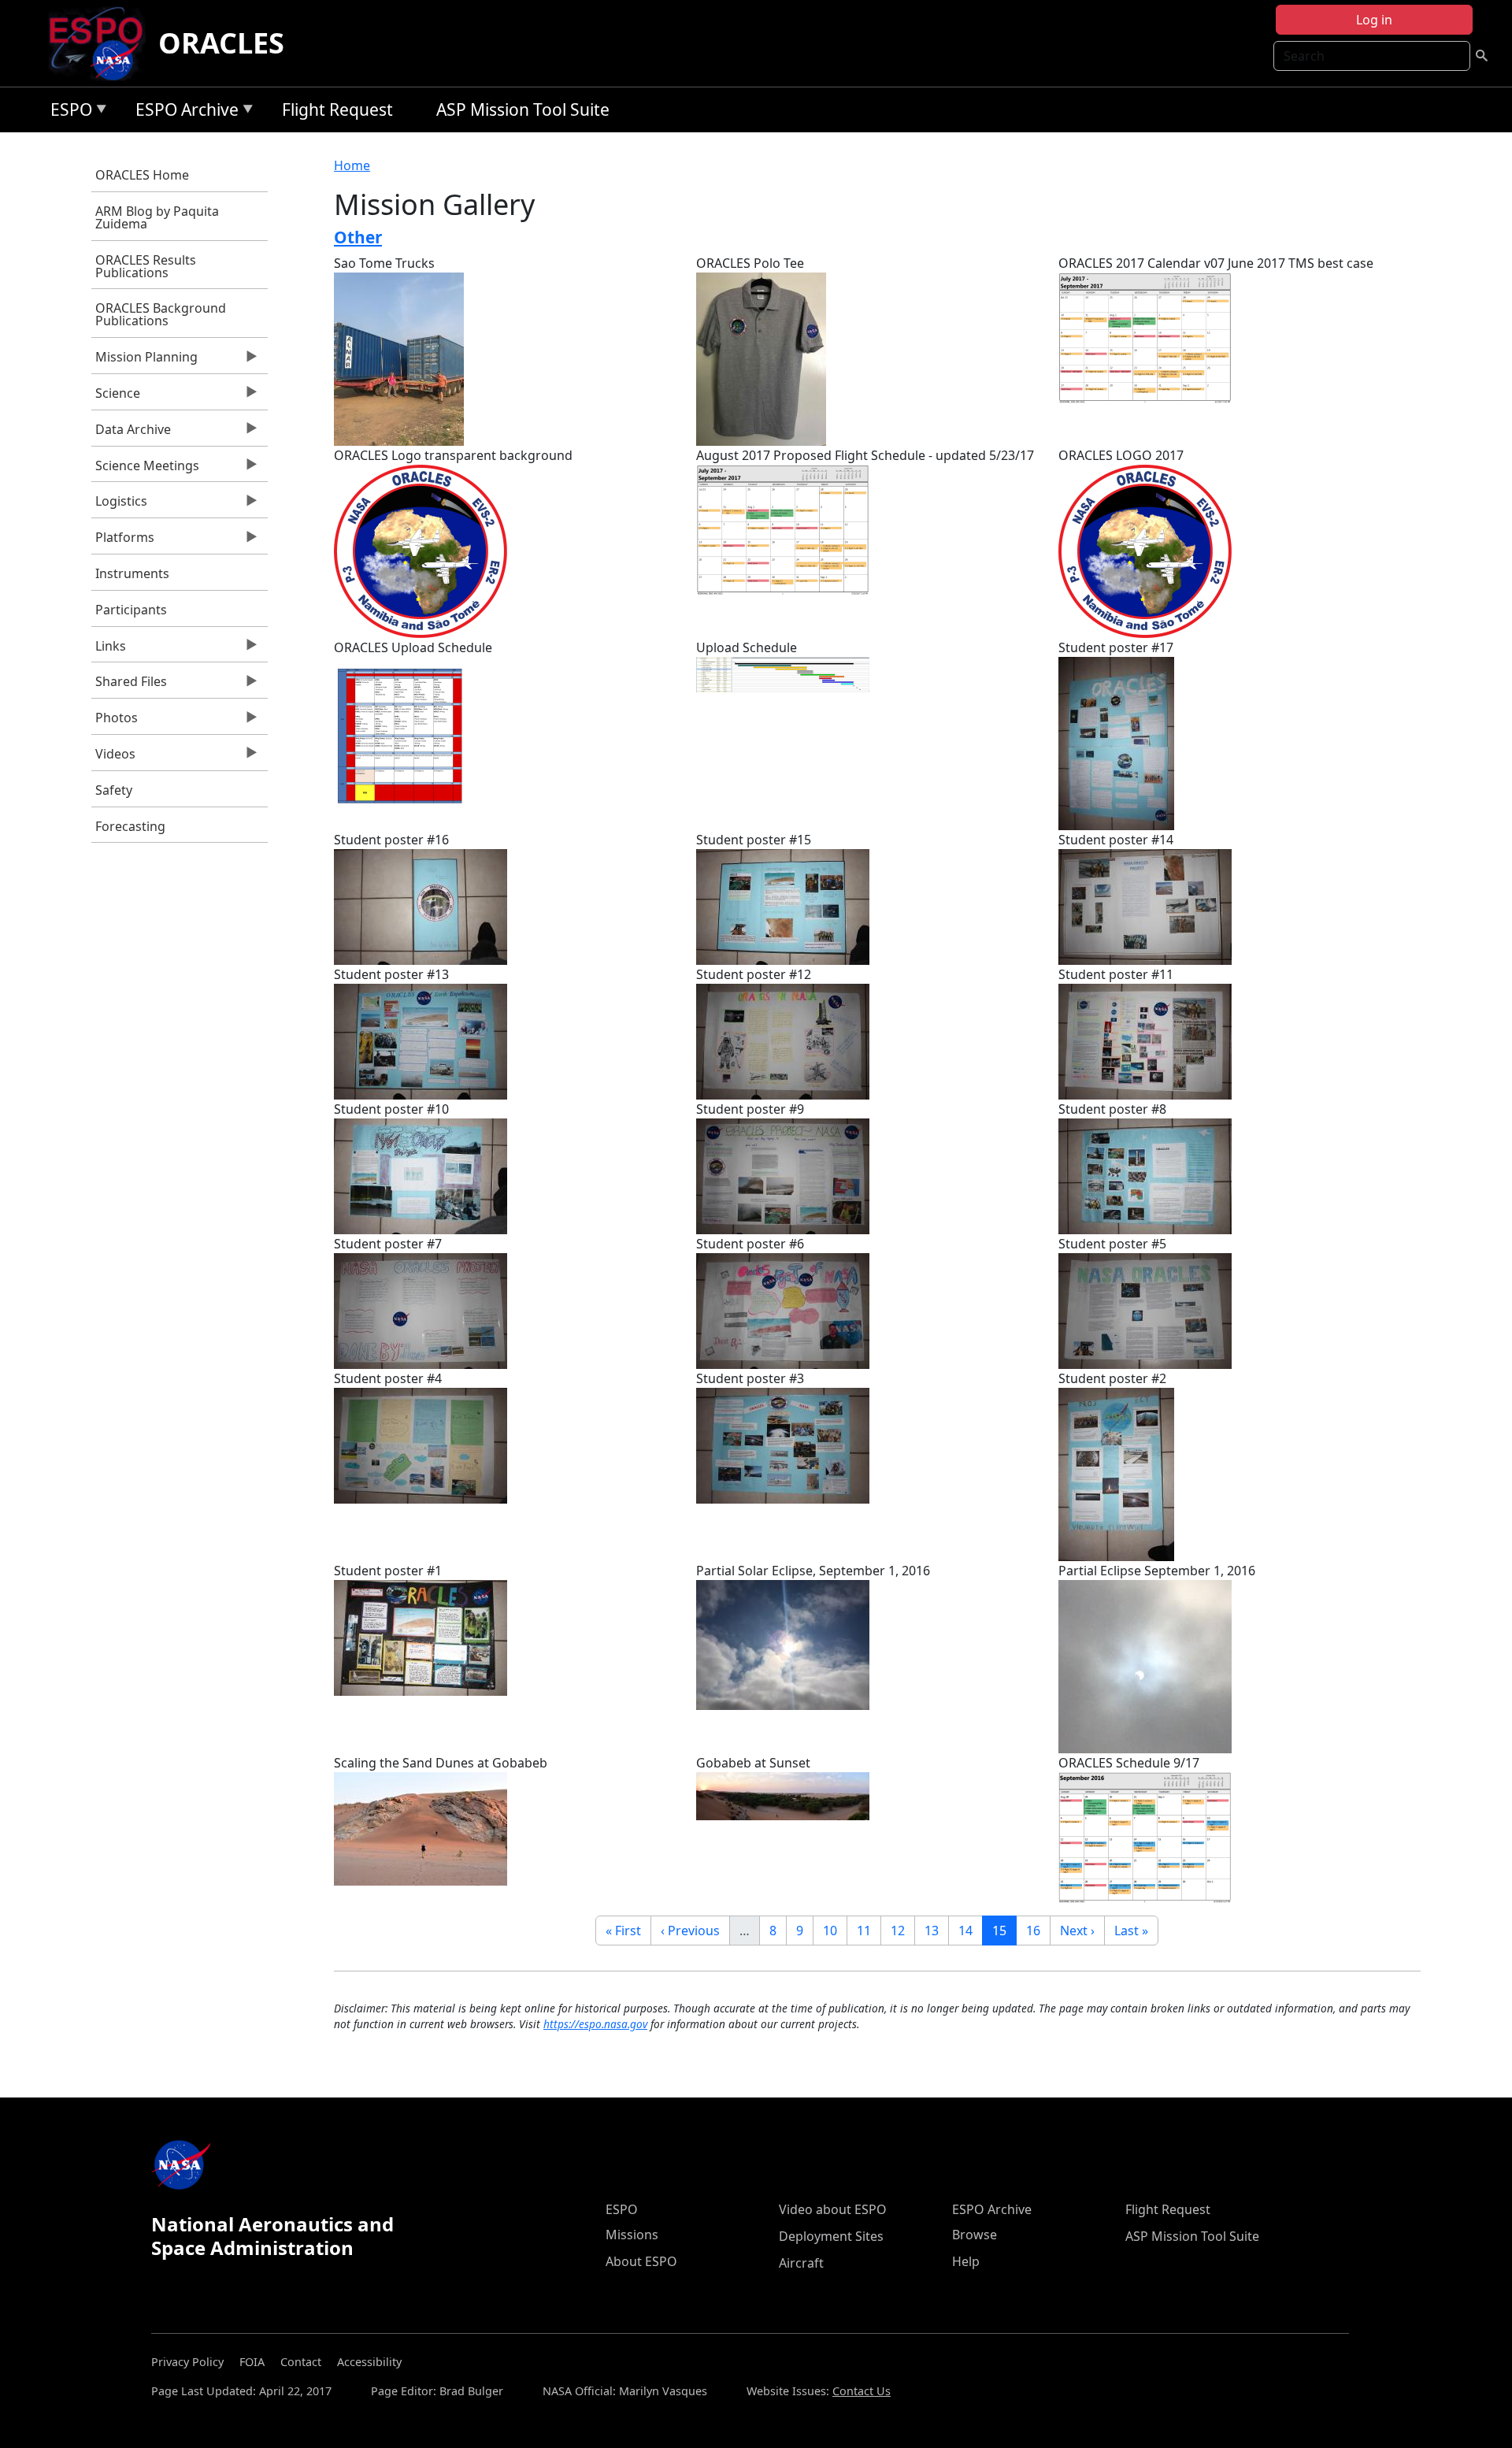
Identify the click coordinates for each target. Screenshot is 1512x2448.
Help (966, 2261)
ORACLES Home (142, 175)
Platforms (123, 541)
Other (358, 237)
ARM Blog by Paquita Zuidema (157, 217)
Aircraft (801, 2263)
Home (352, 165)
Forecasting (130, 826)
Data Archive (131, 433)
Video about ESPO (833, 2209)
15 (1004, 1930)
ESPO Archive (183, 112)
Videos (113, 758)
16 (1038, 1930)
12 (902, 1930)
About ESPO (641, 2261)
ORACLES (221, 43)
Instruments (132, 573)
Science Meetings (145, 469)
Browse (975, 2235)
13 (936, 1930)
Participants (131, 610)
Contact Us (862, 2391)
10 (835, 1930)
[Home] (102, 43)
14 (970, 1930)
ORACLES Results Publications (146, 266)
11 (869, 1930)
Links (109, 650)
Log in (1374, 20)
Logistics (119, 505)
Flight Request (337, 109)
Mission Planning (145, 361)
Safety (114, 790)
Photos (115, 721)
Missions (632, 2235)
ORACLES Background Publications (161, 314)
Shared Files (129, 685)
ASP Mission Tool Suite (523, 109)
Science (116, 397)
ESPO (67, 112)
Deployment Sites (831, 2236)
